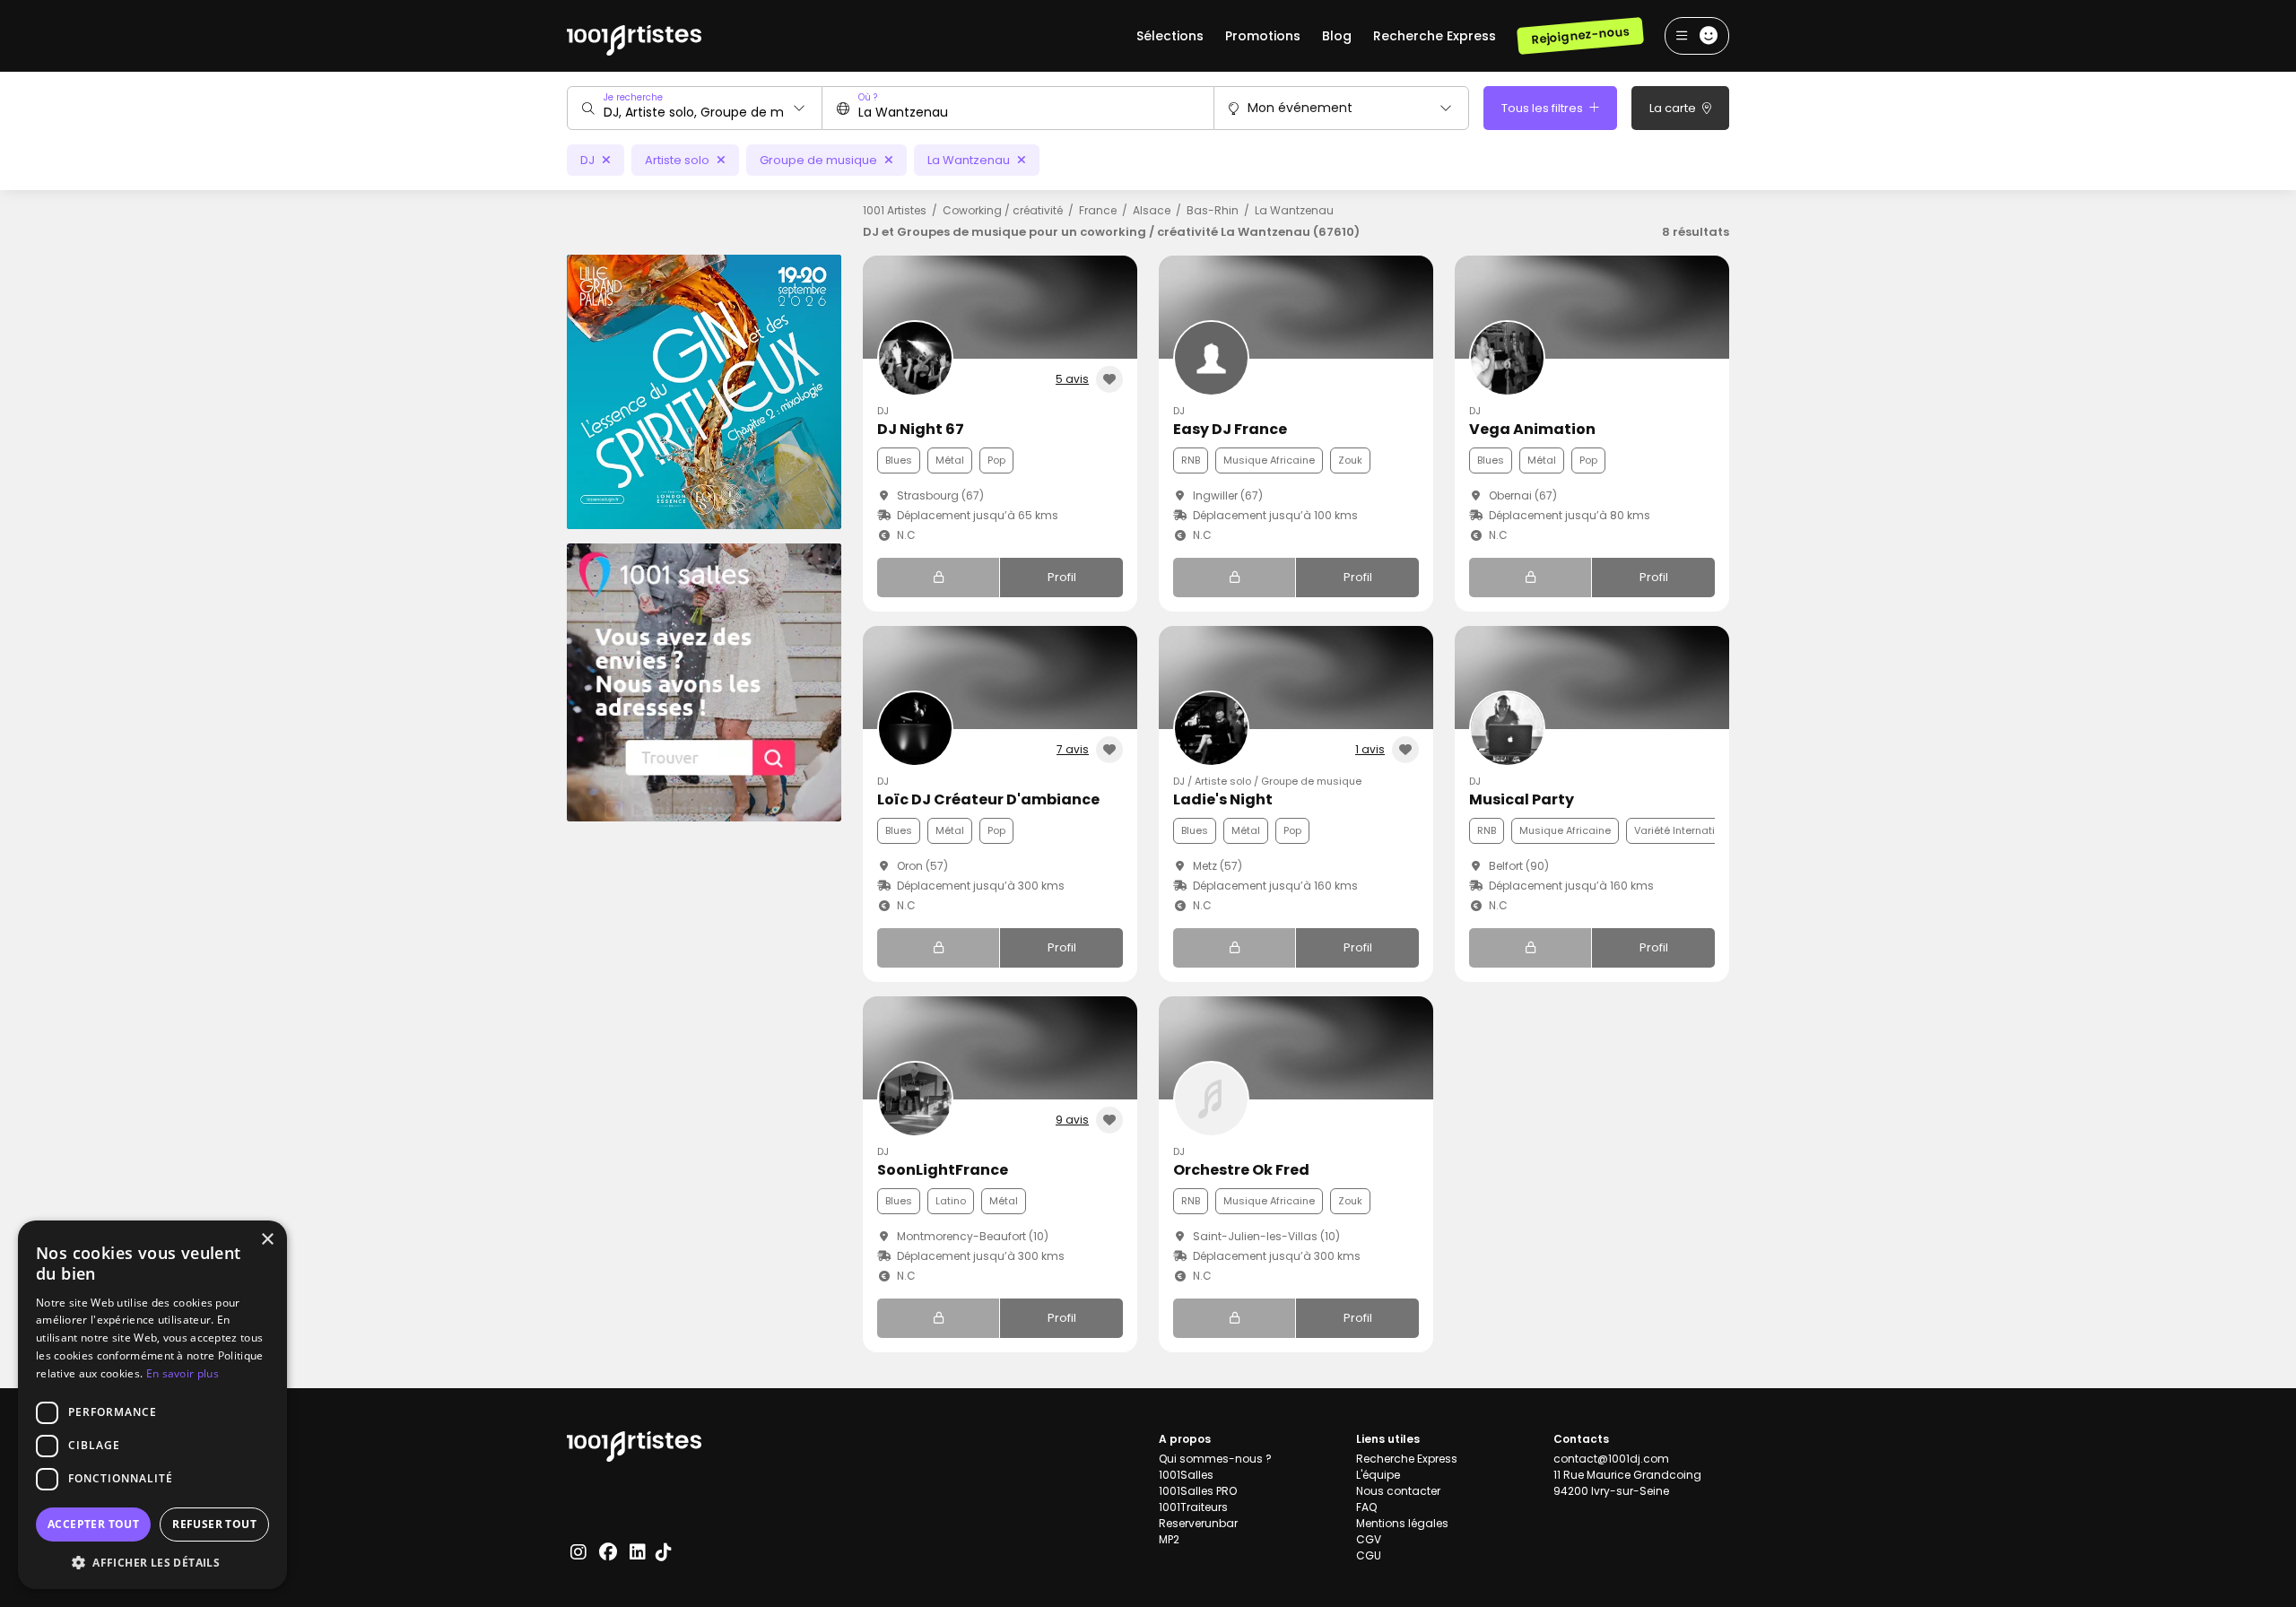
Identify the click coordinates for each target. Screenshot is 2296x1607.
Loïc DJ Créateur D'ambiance (988, 799)
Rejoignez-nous (1580, 35)
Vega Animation (1532, 429)
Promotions (1263, 36)
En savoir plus (183, 1373)
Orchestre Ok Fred (1241, 1170)
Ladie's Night (1223, 799)
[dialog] (152, 1405)
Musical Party (1522, 799)
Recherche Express (1435, 36)
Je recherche (633, 97)
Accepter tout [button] (93, 1524)
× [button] (267, 1240)
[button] (152, 1562)
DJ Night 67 (921, 429)
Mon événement (1300, 108)
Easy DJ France (1230, 429)
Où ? (868, 97)
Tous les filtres (1544, 108)
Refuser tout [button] (214, 1524)
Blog (1337, 36)
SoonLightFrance (943, 1170)
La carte (1674, 108)
